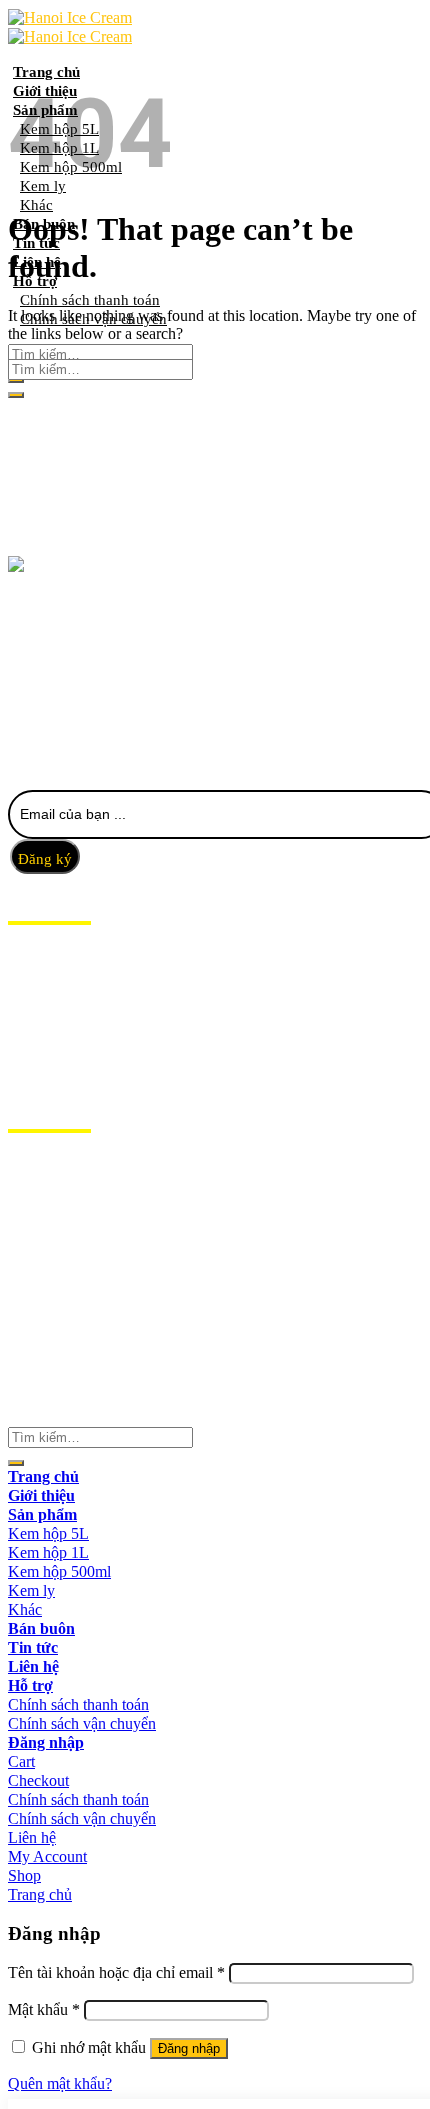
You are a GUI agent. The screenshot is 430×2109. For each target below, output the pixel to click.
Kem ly (31, 1590)
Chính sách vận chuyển (82, 1723)
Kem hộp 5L (48, 1533)
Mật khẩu (44, 2009)
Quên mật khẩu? (60, 2083)
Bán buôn (47, 1016)
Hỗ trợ (36, 1073)
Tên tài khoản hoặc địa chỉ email (116, 1972)
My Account (47, 1856)
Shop (24, 1875)
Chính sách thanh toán (78, 1704)
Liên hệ (37, 1054)
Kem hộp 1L (48, 1552)
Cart (21, 1761)
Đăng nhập (189, 2048)
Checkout (38, 1780)
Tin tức (38, 1035)
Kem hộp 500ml (59, 1571)
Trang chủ (46, 72)
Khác (36, 205)
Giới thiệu (48, 978)
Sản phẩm (46, 997)
